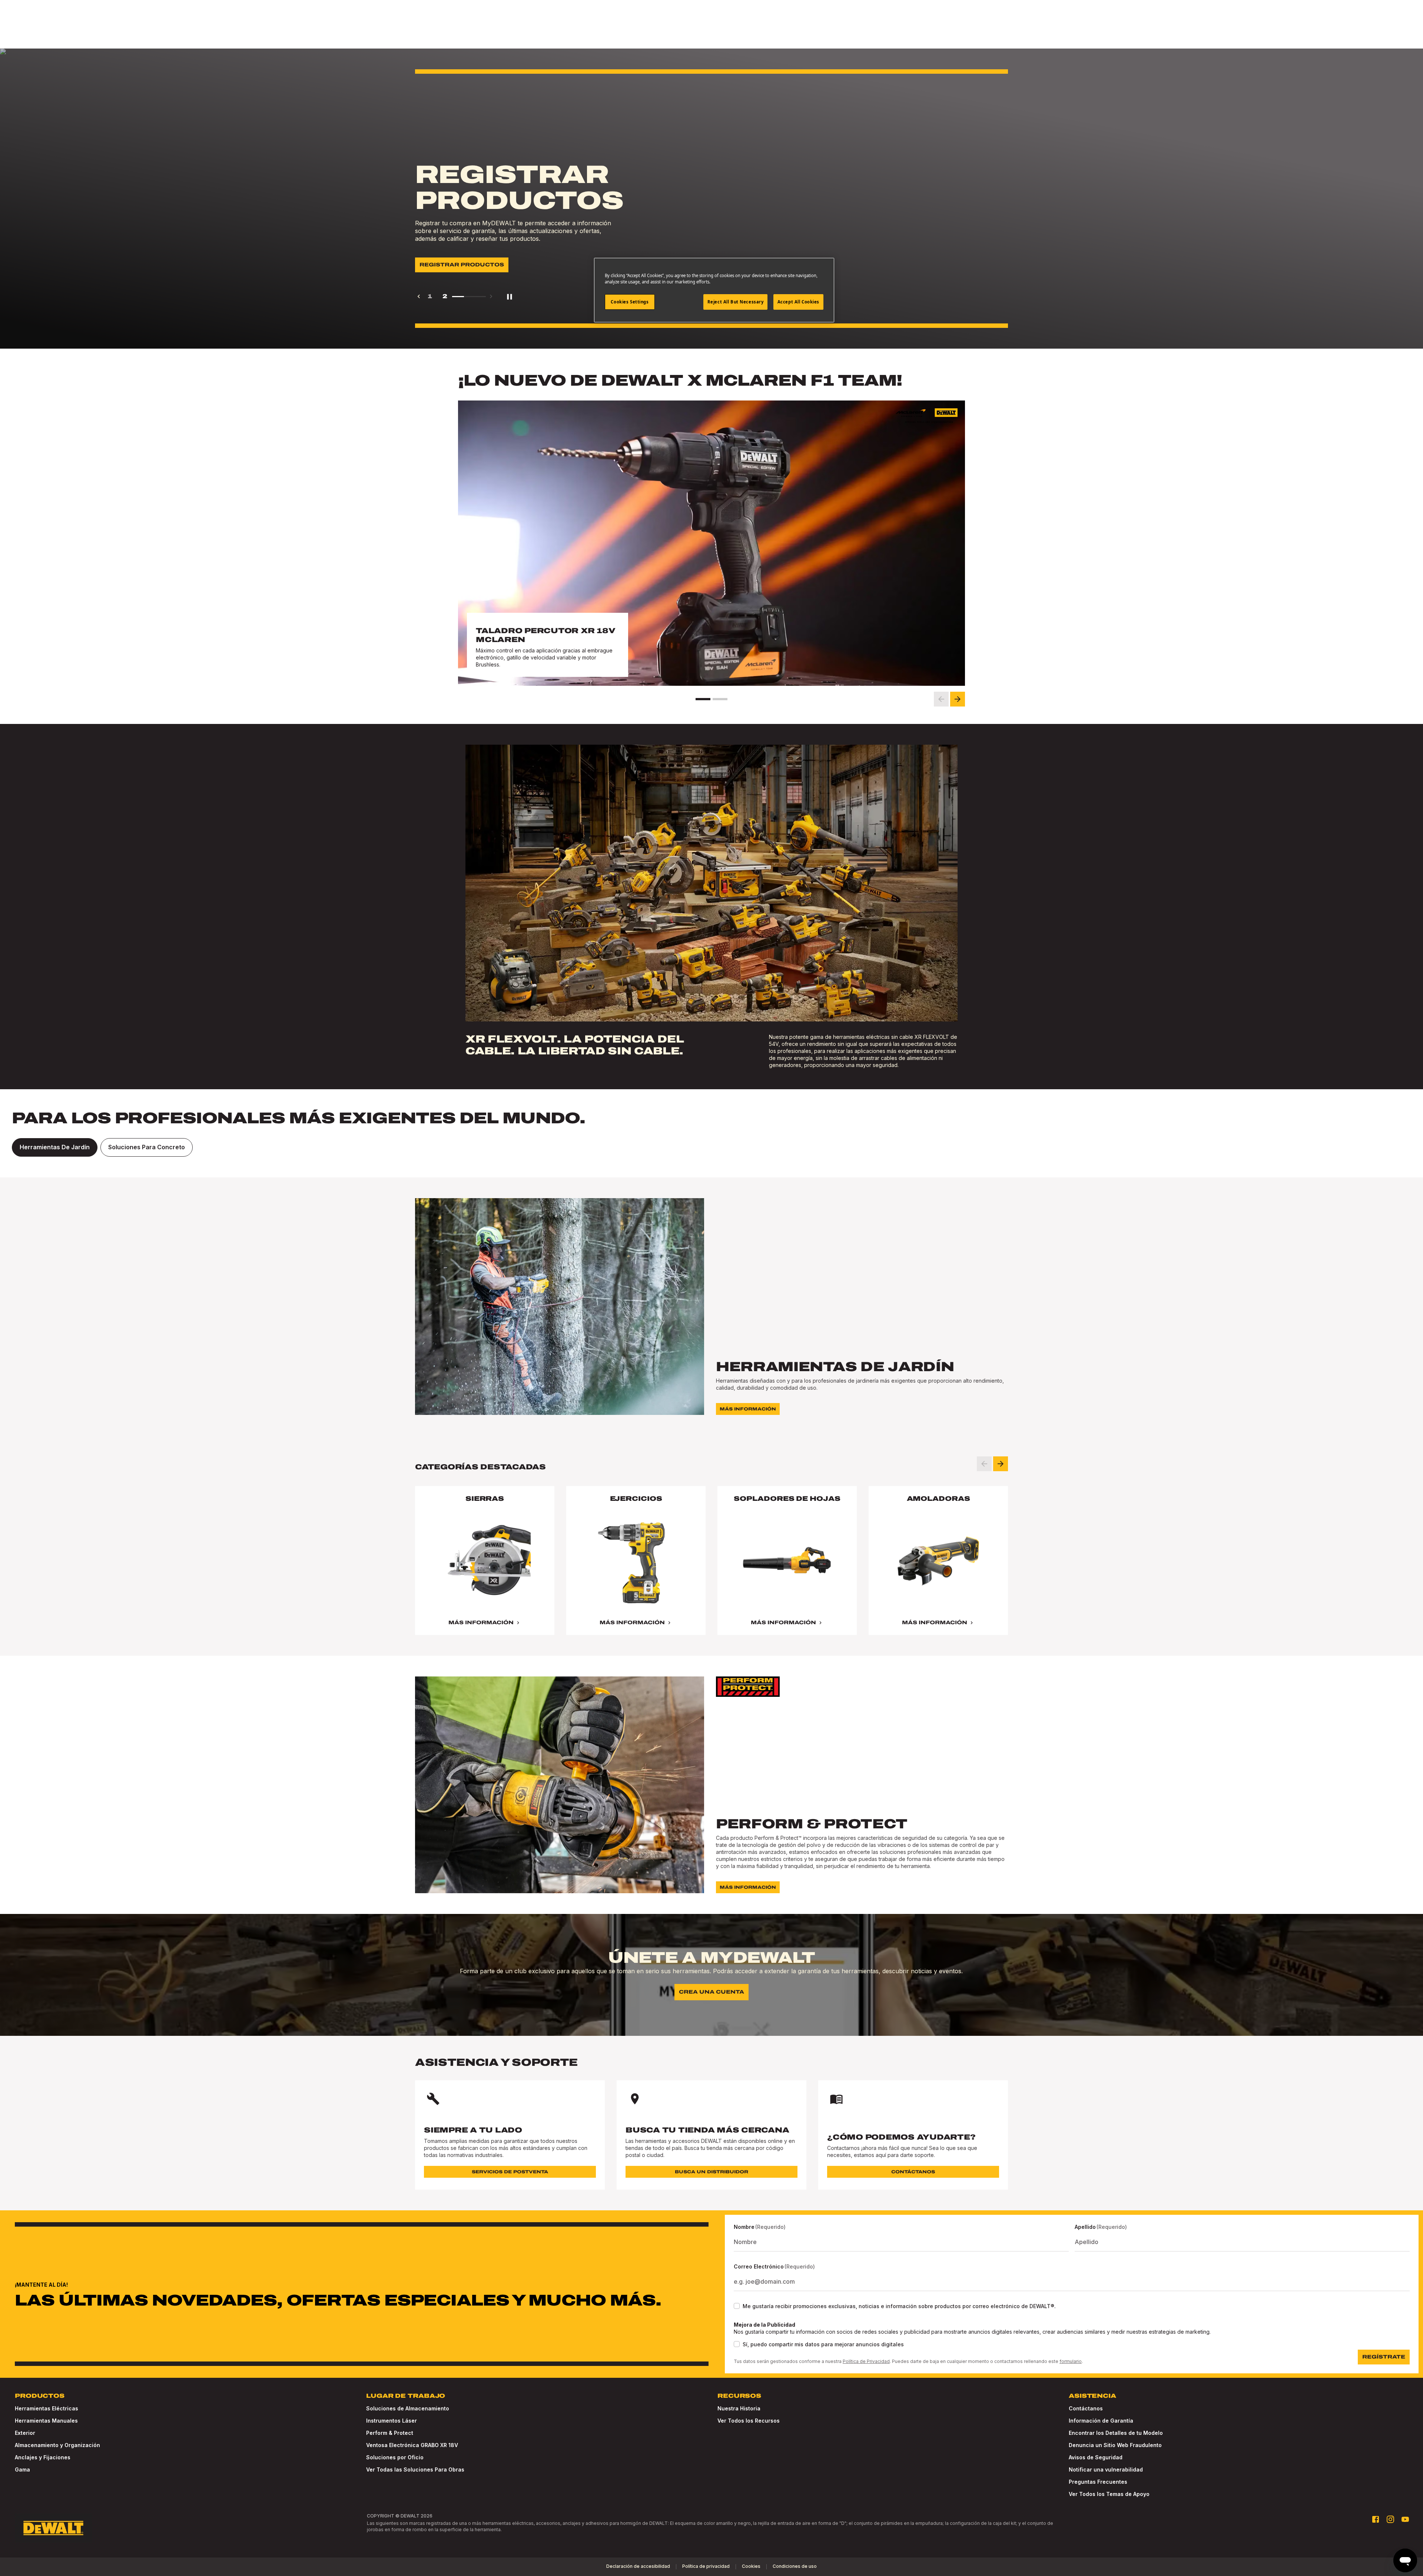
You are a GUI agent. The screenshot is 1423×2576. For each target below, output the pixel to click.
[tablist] (711, 1147)
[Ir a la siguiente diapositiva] (958, 699)
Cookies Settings (630, 302)
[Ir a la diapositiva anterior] (941, 699)
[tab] (55, 1147)
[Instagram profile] (1390, 2519)
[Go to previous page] (419, 296)
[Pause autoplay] (510, 296)
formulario (1071, 2361)
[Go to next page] (491, 296)
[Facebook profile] (1376, 2519)
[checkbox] (737, 2306)
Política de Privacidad (866, 2361)
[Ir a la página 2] (720, 699)
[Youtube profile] (1405, 2519)
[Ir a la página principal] (53, 2528)
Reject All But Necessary (736, 302)
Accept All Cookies (798, 302)
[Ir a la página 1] (703, 699)
